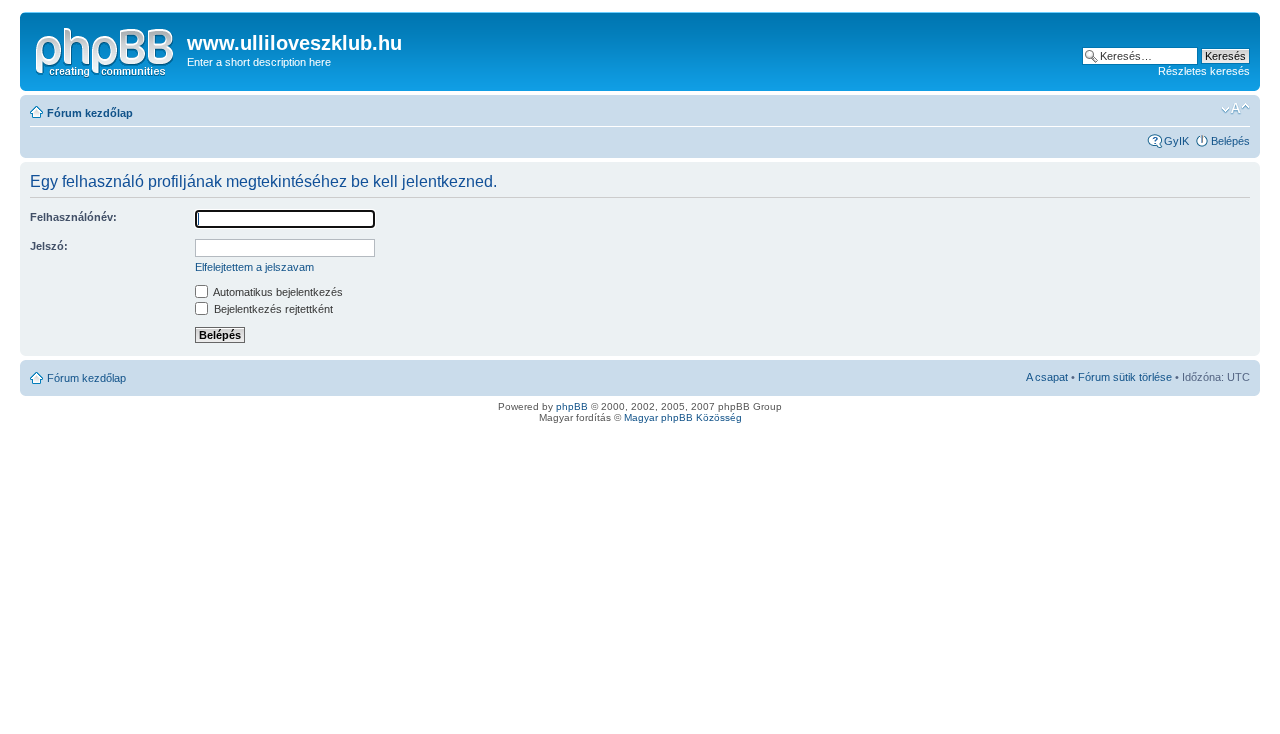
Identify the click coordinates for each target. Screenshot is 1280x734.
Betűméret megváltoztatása (1235, 109)
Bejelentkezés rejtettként (272, 309)
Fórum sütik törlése (1125, 377)
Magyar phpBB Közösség (683, 417)
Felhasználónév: (73, 217)
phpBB (572, 406)
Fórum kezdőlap (90, 113)
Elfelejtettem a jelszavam (254, 267)
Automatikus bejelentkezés (277, 292)
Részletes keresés (1204, 71)
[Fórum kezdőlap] (106, 49)
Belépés (1230, 141)
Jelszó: (49, 246)
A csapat (1047, 377)
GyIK (1176, 141)
